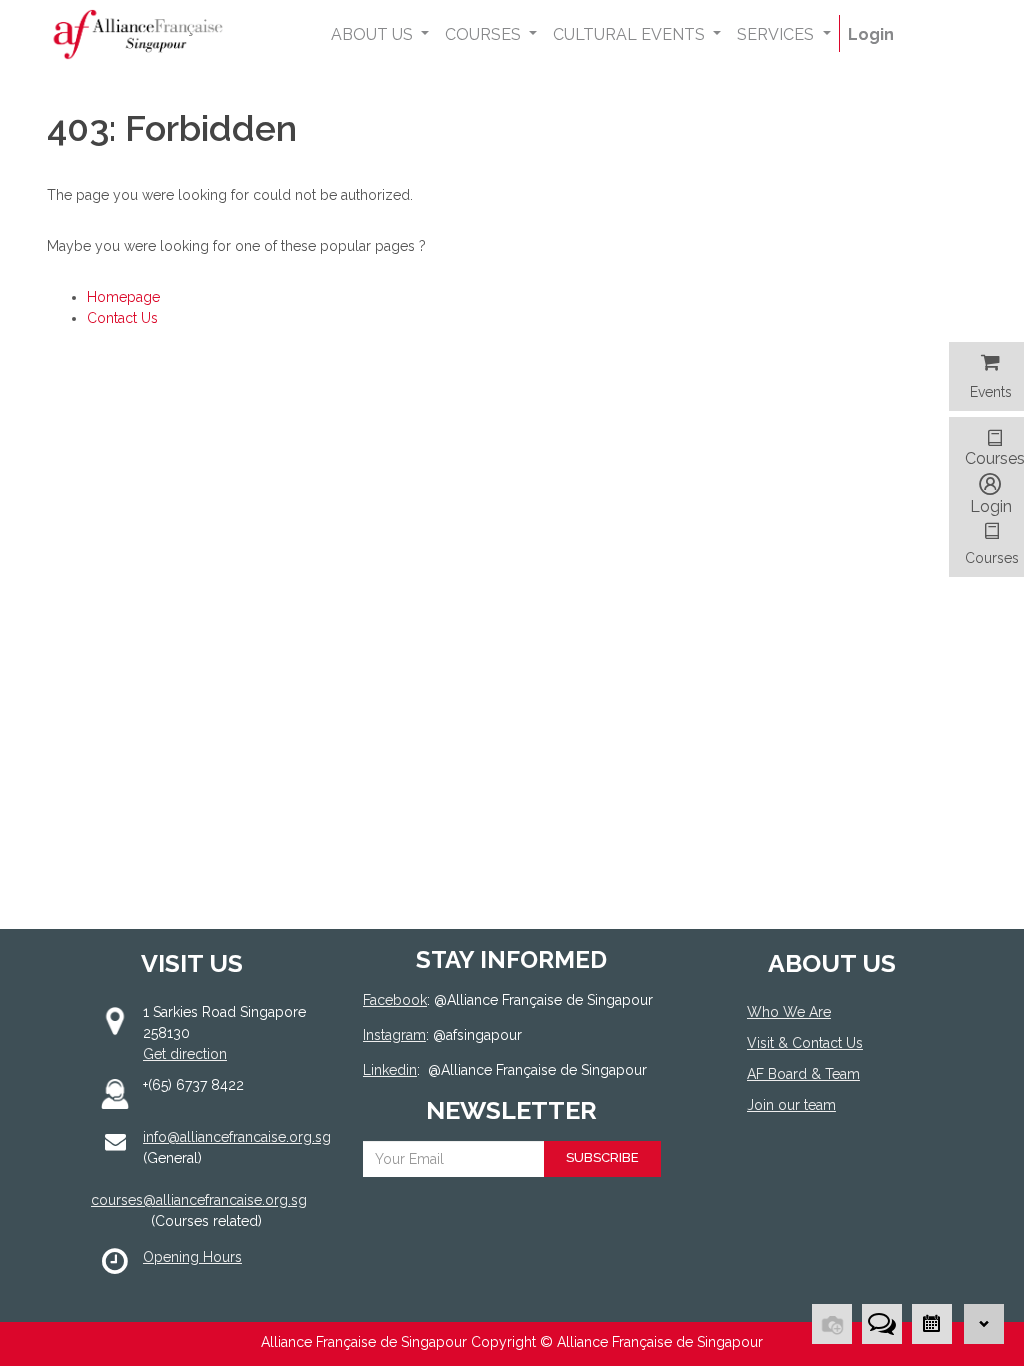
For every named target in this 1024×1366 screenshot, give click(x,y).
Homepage (123, 297)
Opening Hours (192, 1257)
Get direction (185, 1054)
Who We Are (789, 1012)
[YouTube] (819, 1178)
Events (991, 392)
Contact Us (122, 318)
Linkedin (390, 1070)
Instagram (394, 1035)
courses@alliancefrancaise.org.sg (199, 1200)
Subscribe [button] (602, 1157)
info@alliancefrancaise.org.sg (237, 1137)
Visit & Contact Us (805, 1043)
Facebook (395, 1000)
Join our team (791, 1105)
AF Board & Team (803, 1074)
